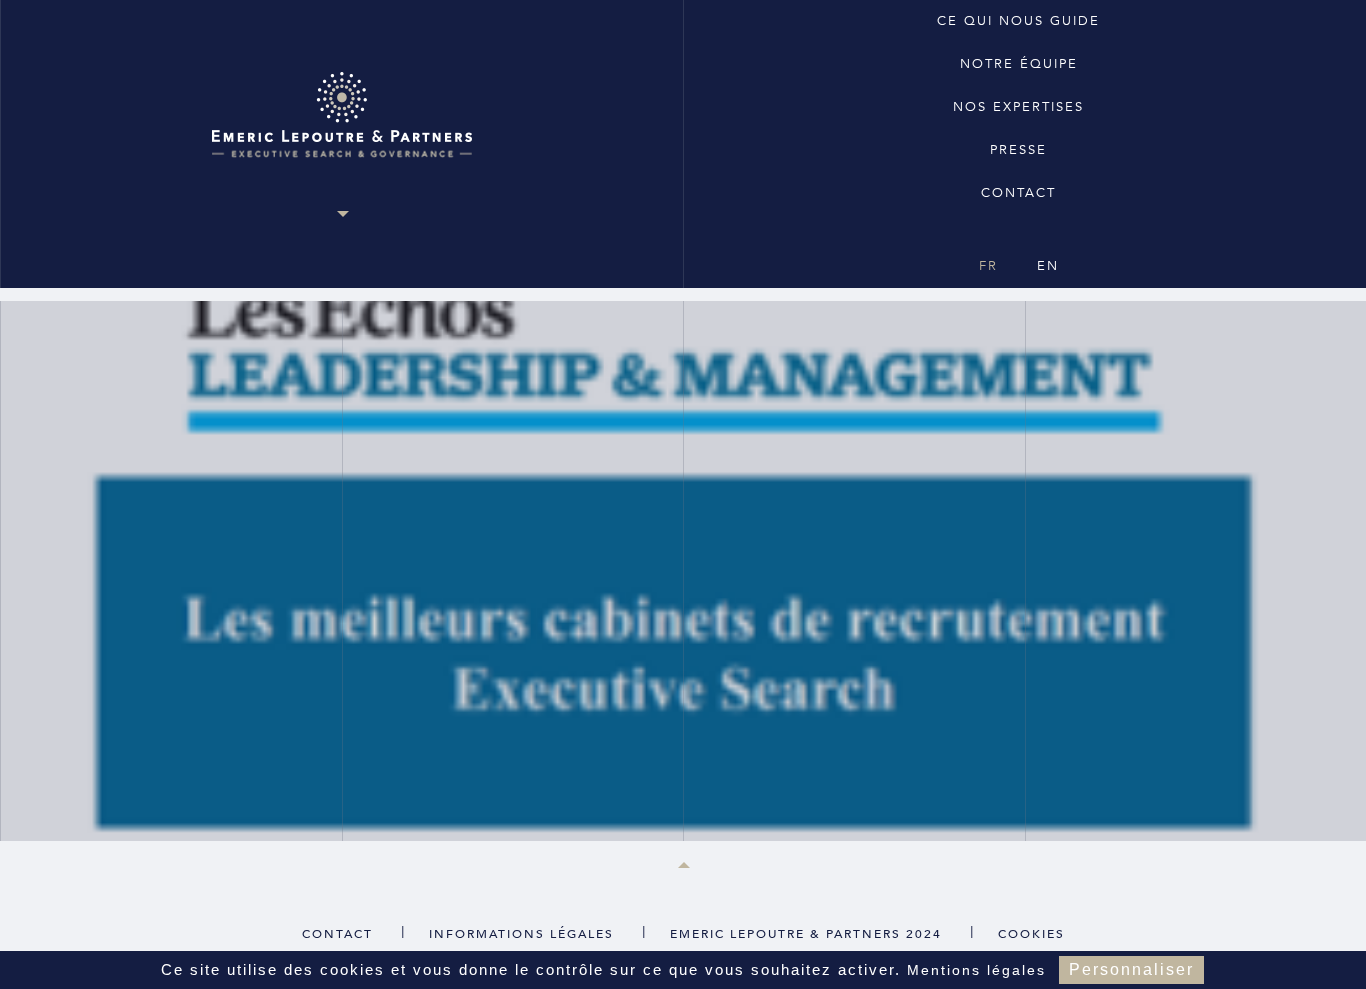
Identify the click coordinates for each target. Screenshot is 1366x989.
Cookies (1031, 934)
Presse (1018, 150)
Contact (1018, 193)
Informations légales (521, 934)
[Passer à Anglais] (1017, 230)
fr (988, 266)
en (1048, 266)
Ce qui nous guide (1018, 21)
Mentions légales (976, 970)
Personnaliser (1131, 969)
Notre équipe (1019, 64)
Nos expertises (1018, 107)
